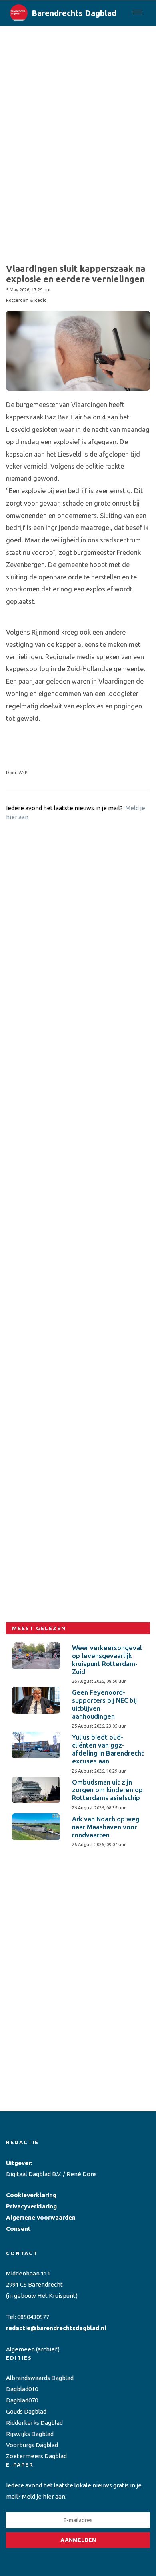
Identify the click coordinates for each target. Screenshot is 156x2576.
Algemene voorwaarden (41, 2217)
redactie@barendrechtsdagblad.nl (56, 2328)
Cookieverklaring (31, 2195)
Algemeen (20, 2349)
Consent (18, 2229)
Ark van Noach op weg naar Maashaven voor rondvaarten (106, 1827)
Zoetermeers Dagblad (36, 2456)
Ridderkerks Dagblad (34, 2423)
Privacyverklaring (31, 2206)
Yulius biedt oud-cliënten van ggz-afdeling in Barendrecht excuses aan (108, 1749)
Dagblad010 (22, 2389)
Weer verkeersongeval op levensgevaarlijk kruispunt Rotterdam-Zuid (107, 1660)
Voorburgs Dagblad (32, 2445)
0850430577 (33, 2317)
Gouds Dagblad (26, 2411)
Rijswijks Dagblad (30, 2434)
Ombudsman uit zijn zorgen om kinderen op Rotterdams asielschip (107, 1790)
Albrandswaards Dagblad (40, 2378)
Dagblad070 (22, 2400)
